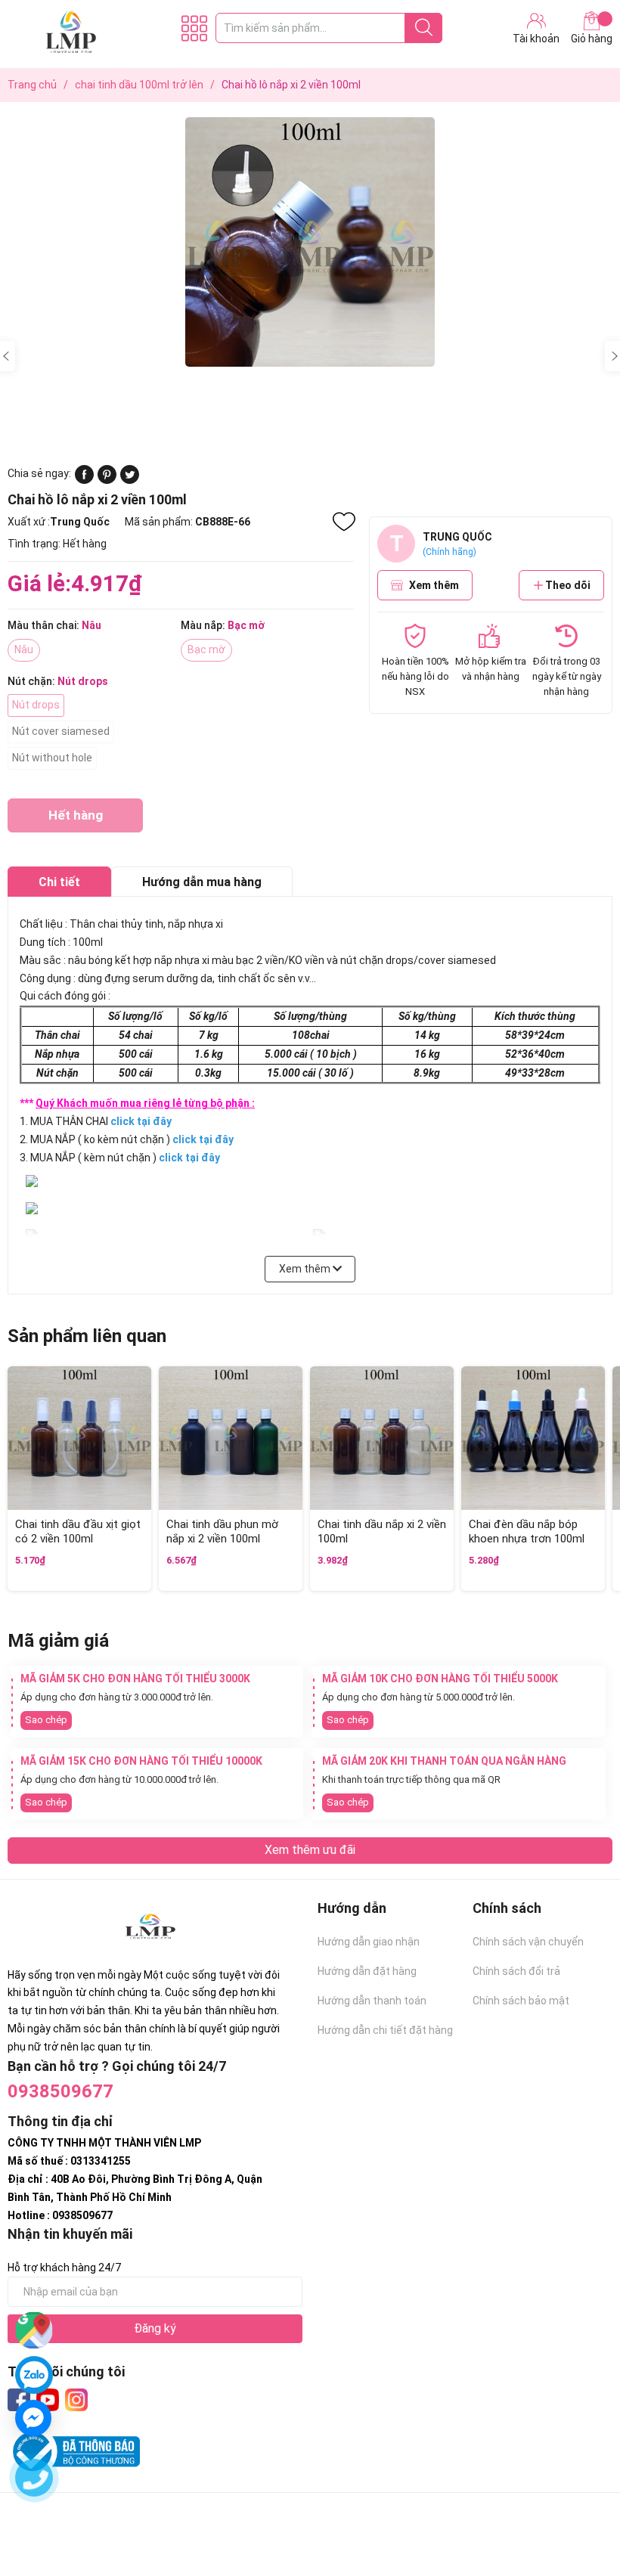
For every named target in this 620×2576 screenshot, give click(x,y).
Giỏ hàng (592, 39)
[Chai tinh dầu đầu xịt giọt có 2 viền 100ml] (79, 1438)
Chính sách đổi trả (516, 1971)
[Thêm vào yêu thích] (344, 522)
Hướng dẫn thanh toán (372, 2001)
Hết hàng (75, 820)
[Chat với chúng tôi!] (33, 2418)
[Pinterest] (107, 480)
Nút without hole (52, 758)
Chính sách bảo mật (521, 2001)
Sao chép (46, 1720)
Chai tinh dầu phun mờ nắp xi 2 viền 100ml (222, 1532)
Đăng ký (155, 2328)
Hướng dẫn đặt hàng (367, 1971)
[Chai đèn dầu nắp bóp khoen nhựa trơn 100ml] (533, 1438)
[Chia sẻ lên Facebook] (84, 480)
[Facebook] (19, 2400)
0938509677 (60, 2091)
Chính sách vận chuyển (528, 1942)
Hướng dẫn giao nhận (369, 1942)
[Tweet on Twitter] (130, 480)
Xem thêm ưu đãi (310, 1850)
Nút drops (36, 705)
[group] (310, 242)
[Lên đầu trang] (578, 2504)
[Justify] (424, 28)
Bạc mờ (206, 649)
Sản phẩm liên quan (87, 1336)
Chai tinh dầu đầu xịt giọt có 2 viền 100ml (78, 1532)
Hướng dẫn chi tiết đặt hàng (385, 2030)
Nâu (24, 649)
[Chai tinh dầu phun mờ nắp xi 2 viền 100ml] (231, 1438)
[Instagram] (76, 2400)
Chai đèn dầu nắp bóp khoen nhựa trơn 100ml (527, 1532)
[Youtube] (48, 2400)
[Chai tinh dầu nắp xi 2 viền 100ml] (382, 1438)
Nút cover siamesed (61, 731)
